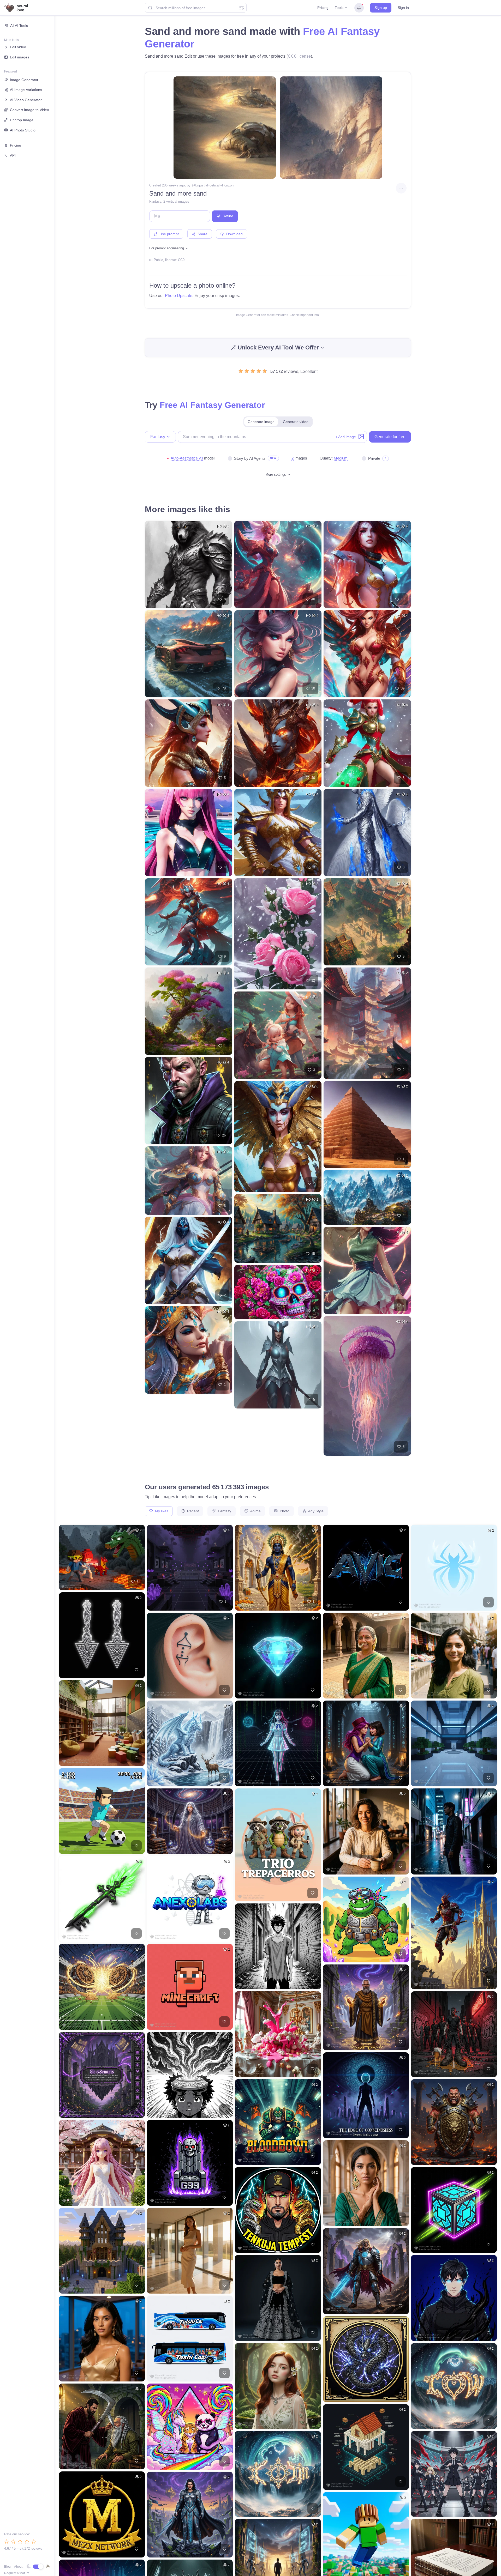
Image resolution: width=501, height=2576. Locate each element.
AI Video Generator (26, 100)
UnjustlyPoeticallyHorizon (214, 185)
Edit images (20, 57)
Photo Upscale (179, 296)
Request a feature (17, 2573)
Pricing (323, 8)
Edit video (18, 47)
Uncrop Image (22, 120)
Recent (192, 1511)
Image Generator (24, 80)
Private (374, 458)
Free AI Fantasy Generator (212, 405)
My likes (161, 1511)
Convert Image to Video (29, 110)
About (18, 2567)
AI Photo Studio (23, 130)
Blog (7, 2567)
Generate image (261, 422)
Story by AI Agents (250, 458)
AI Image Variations (26, 90)
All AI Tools (19, 26)
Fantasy (155, 201)
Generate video (296, 422)
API (13, 155)
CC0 (181, 260)
